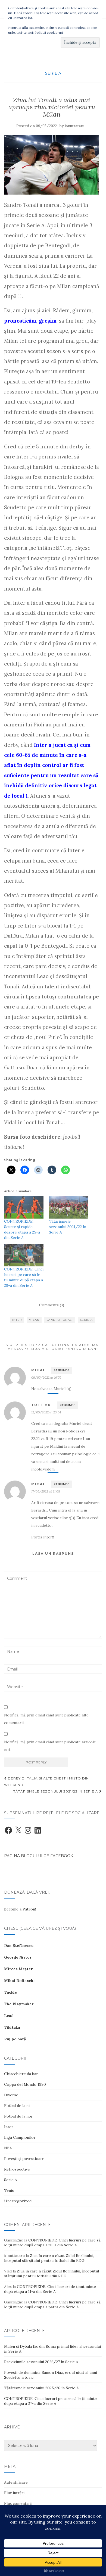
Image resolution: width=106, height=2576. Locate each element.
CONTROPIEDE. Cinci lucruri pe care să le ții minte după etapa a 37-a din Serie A (50, 2401)
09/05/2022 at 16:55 (46, 1377)
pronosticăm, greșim (30, 321)
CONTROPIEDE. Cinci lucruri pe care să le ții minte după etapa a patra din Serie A (52, 2305)
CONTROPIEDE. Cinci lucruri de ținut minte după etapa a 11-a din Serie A (50, 2289)
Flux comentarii (18, 2503)
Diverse (11, 2095)
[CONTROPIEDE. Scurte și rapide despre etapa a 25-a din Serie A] (24, 1207)
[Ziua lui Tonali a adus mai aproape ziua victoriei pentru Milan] (52, 165)
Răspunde (61, 1370)
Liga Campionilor (20, 2137)
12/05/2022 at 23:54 (46, 1412)
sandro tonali (60, 1320)
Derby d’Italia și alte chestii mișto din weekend (46, 1782)
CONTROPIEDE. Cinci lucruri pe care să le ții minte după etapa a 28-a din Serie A (52, 2243)
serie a (86, 1320)
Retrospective (17, 2169)
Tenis (9, 2190)
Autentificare (16, 2482)
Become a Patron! (20, 1909)
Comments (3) (52, 1305)
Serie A (53, 73)
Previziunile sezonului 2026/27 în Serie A (41, 2362)
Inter (9, 2127)
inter (17, 1320)
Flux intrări (14, 2493)
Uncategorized (18, 2201)
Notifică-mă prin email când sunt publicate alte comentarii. (46, 1719)
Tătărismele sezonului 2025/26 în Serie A (41, 2388)
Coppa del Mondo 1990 (25, 2084)
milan (34, 1320)
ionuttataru (74, 126)
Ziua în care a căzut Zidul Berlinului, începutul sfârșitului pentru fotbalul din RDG (49, 2258)
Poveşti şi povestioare (24, 2159)
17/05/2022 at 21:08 (46, 1491)
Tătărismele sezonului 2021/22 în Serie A (68, 1227)
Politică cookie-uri (49, 32)
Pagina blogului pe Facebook (39, 1856)
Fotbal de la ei (17, 2106)
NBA (8, 2148)
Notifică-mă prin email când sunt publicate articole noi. (50, 1746)
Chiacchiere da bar (21, 2074)
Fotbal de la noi (18, 2116)
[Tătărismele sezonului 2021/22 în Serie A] (69, 1207)
